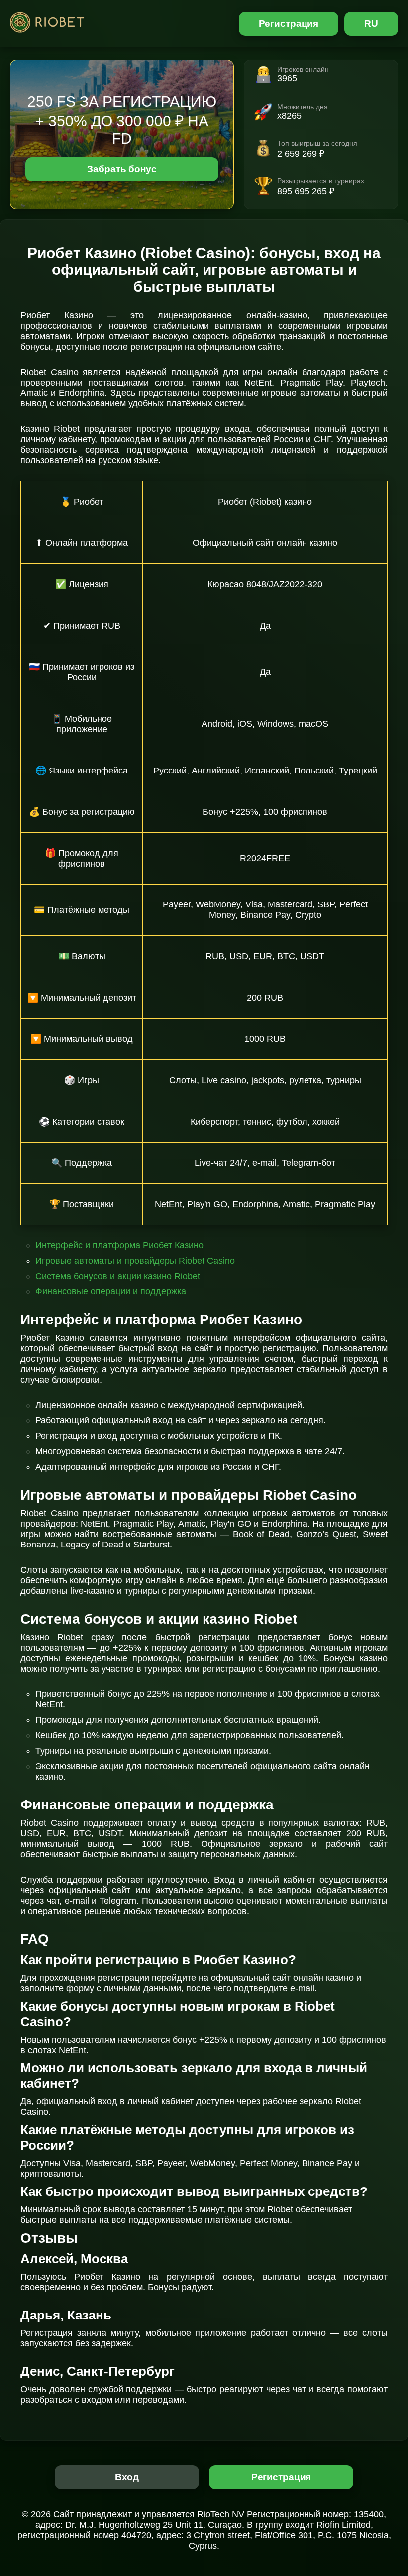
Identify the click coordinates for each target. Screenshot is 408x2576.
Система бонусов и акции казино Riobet (118, 1276)
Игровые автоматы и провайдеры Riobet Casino (135, 1261)
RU (371, 24)
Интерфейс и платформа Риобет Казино (119, 1245)
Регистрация (289, 24)
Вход (127, 2477)
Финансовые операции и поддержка (111, 1291)
